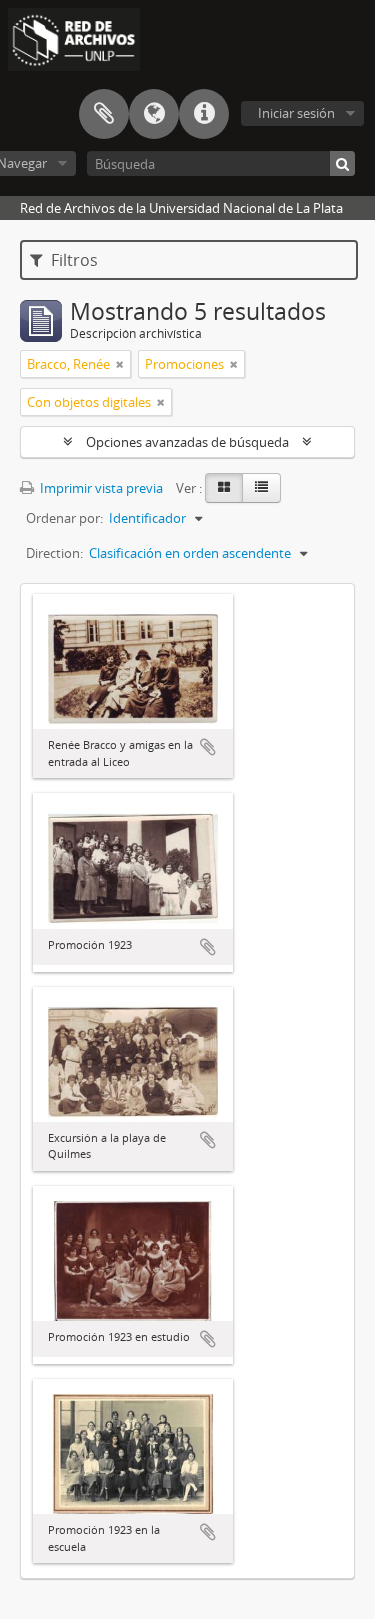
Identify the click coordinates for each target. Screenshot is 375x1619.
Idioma (154, 114)
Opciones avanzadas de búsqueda (187, 442)
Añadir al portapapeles (208, 747)
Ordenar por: (64, 518)
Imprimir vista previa (100, 488)
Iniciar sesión (296, 113)
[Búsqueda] (342, 163)
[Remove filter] (120, 364)
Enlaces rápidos (204, 114)
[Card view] (224, 488)
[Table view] (261, 488)
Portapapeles (104, 114)
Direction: (54, 553)
